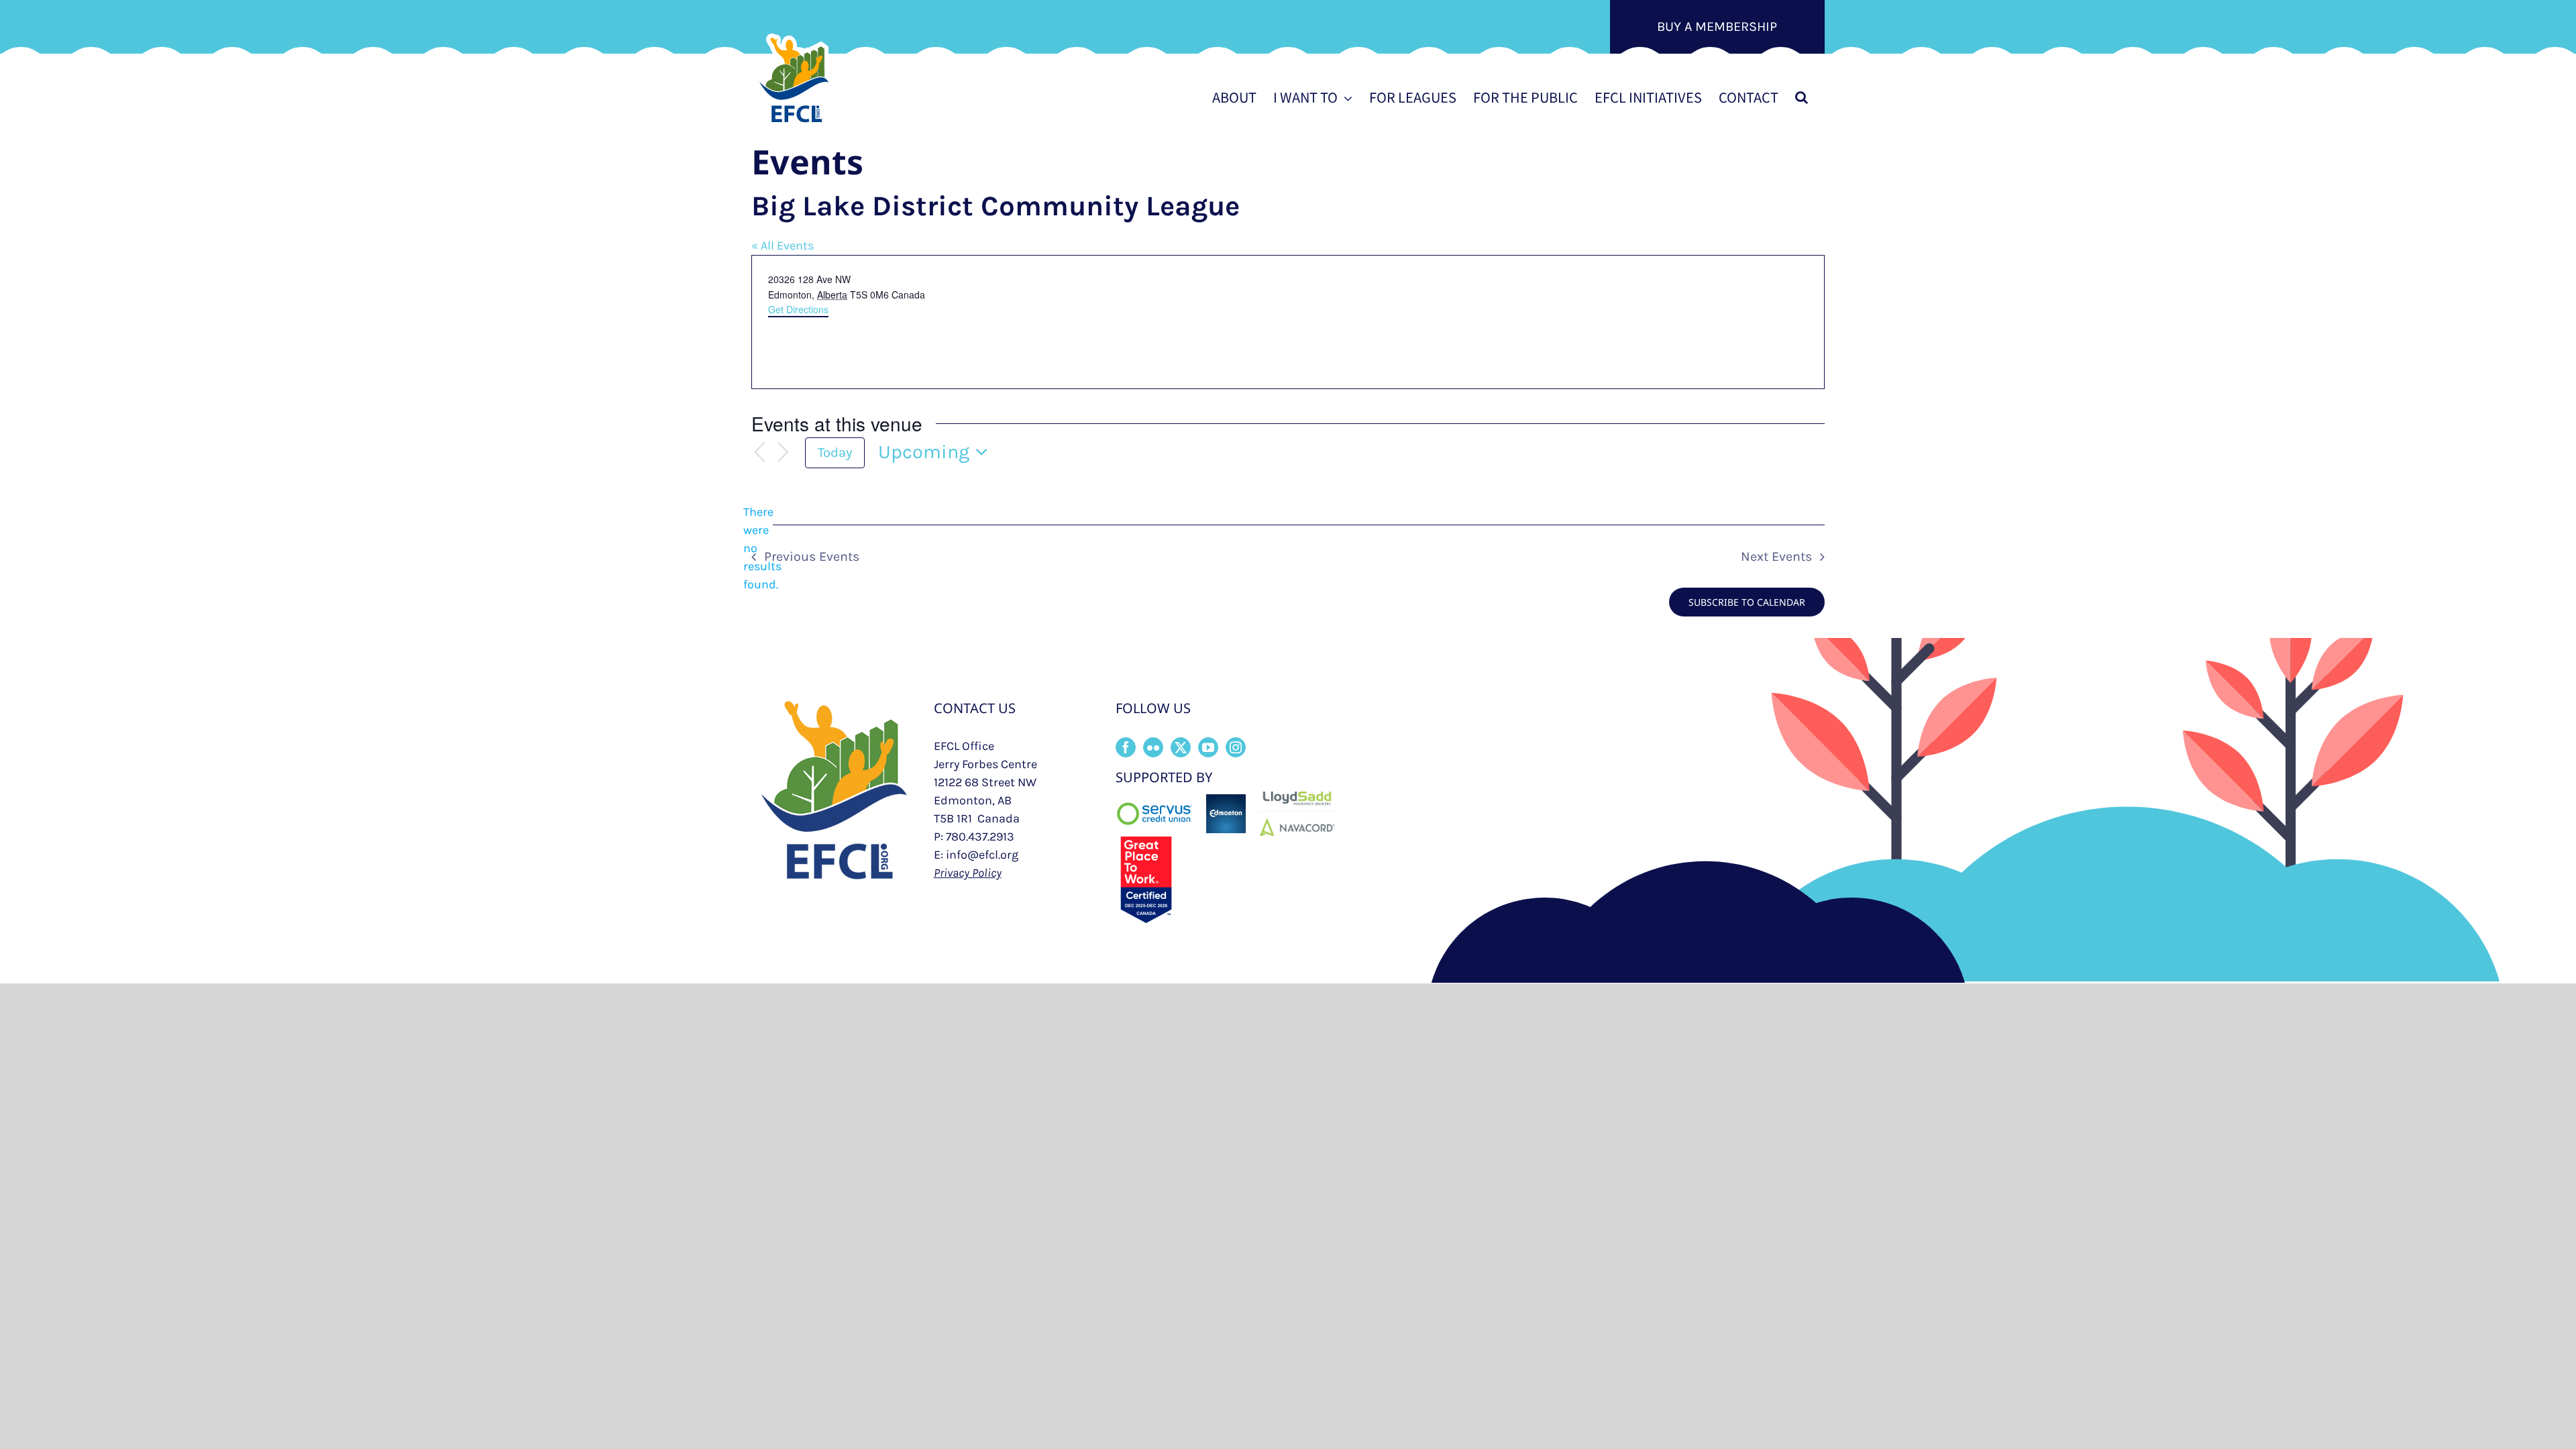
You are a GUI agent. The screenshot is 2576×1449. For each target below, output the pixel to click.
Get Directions (798, 309)
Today (835, 452)
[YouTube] (1208, 747)
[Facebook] (1126, 747)
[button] (1802, 97)
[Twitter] (1181, 747)
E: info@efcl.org (976, 855)
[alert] (762, 548)
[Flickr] (1153, 747)
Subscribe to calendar (1747, 602)
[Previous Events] (759, 452)
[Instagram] (1236, 747)
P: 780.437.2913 (974, 837)
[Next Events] (784, 452)
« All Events (783, 246)
